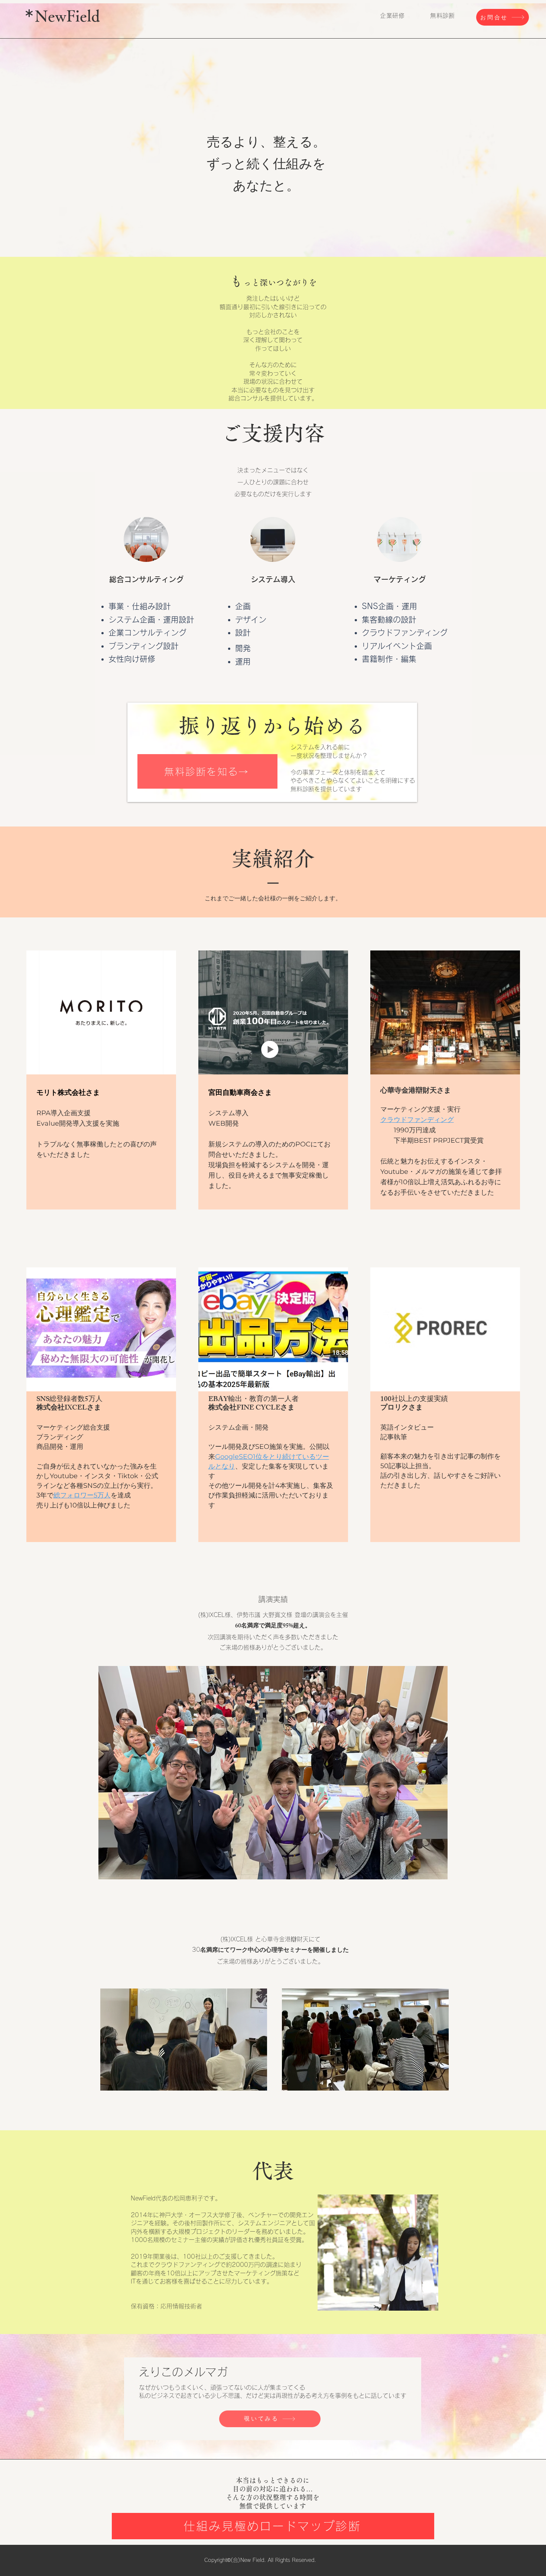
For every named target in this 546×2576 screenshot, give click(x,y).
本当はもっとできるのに (273, 2480)
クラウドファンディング (417, 1120)
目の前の (246, 2489)
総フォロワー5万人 (82, 1495)
